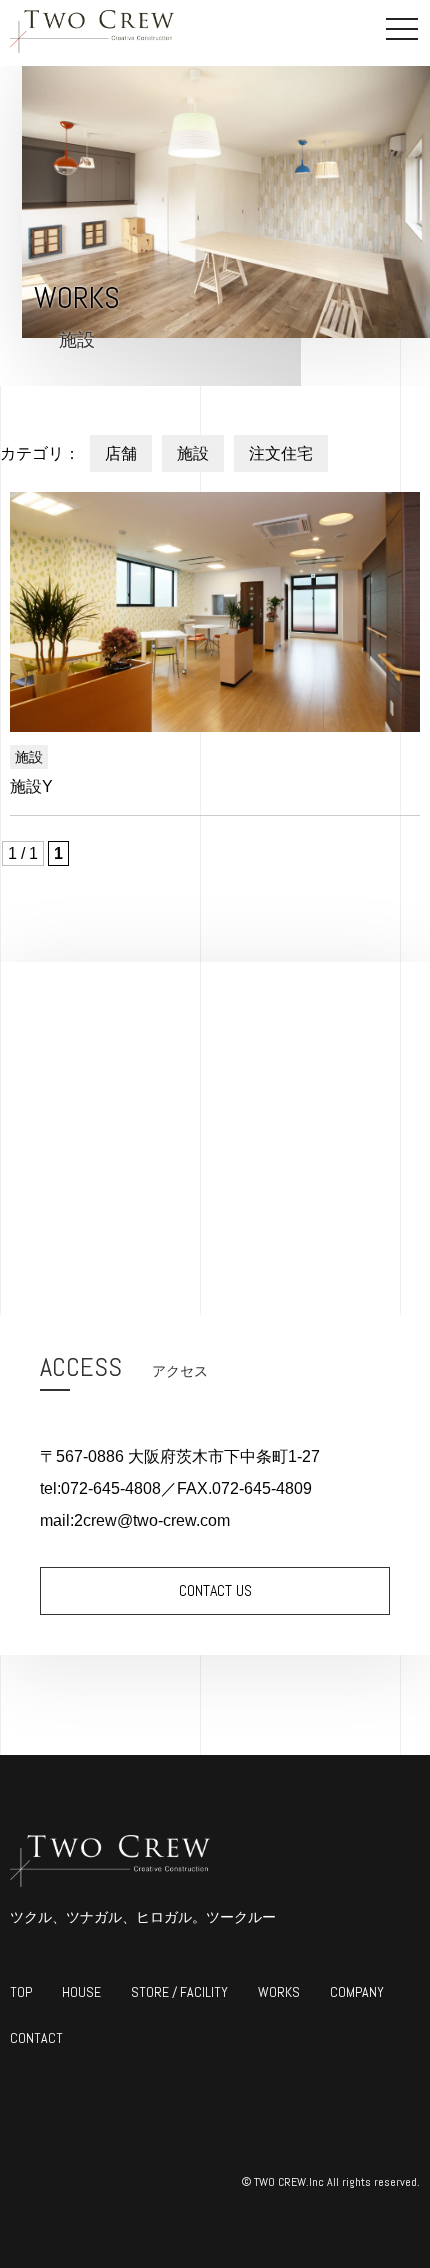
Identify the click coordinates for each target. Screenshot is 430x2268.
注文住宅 (281, 453)
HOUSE (81, 1992)
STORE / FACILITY (179, 1992)
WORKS (279, 1992)
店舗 (121, 453)
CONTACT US (215, 1590)
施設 (193, 453)
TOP (21, 1992)
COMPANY (357, 1992)
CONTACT (36, 2038)
